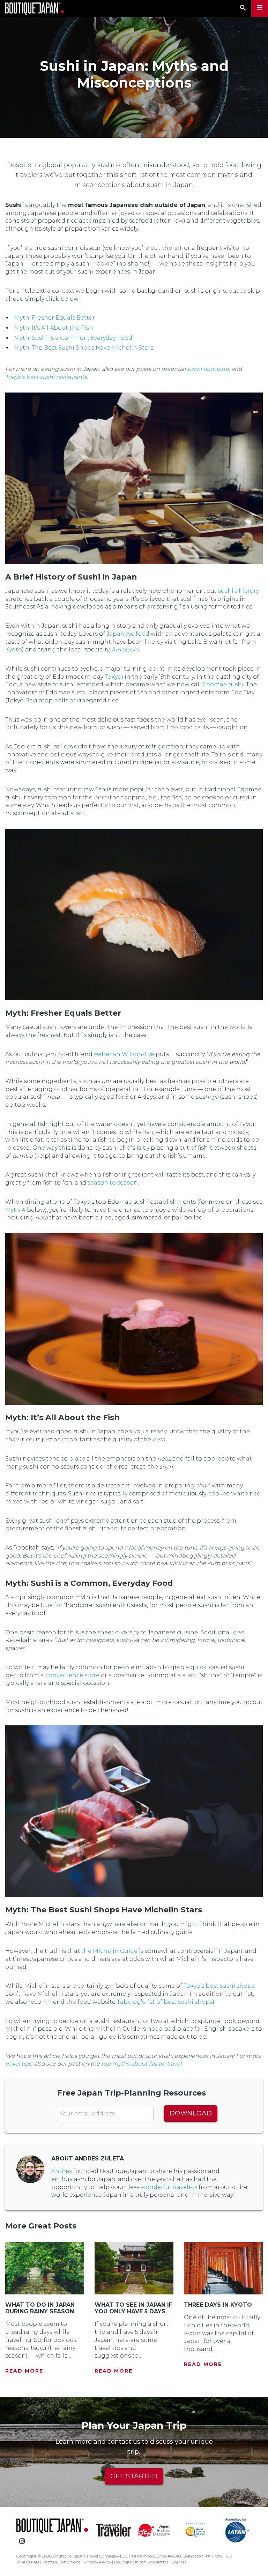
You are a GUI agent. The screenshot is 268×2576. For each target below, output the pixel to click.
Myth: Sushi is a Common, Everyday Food (73, 338)
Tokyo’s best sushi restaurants (46, 377)
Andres (62, 2171)
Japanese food (128, 634)
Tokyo (113, 677)
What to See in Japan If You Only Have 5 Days (133, 2308)
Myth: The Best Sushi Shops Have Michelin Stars (84, 348)
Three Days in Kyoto (218, 2305)
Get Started (134, 2476)
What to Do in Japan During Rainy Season (40, 2308)
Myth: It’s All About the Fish (54, 328)
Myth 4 (15, 1210)
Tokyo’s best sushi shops (219, 1986)
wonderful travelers (169, 2187)
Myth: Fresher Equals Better (55, 318)
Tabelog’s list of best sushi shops (165, 2002)
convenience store (72, 1675)
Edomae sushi (223, 684)
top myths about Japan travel (141, 2064)
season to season (113, 1183)
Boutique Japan (35, 9)
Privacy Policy (97, 2562)
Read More (24, 2371)
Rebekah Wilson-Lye (124, 1054)
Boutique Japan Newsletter (141, 2562)
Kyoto (14, 649)
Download (191, 2113)
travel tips (18, 2064)
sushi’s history (239, 591)
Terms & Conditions (61, 2562)
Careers (179, 2562)
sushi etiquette (208, 369)
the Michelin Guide (109, 1951)
